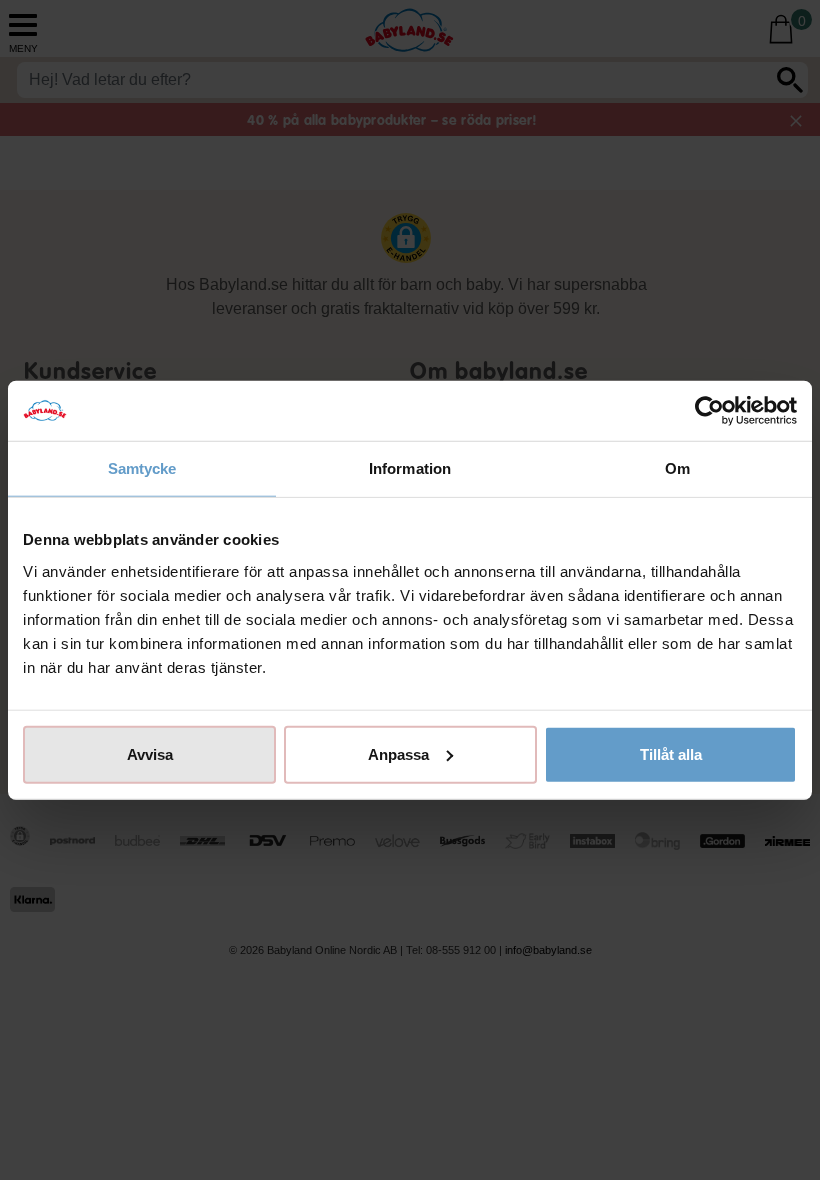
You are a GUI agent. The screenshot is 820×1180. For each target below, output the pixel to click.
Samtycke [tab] (142, 468)
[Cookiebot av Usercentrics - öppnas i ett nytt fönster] (709, 411)
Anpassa (398, 753)
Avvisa (150, 753)
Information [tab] (410, 468)
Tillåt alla (671, 753)
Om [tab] (677, 468)
